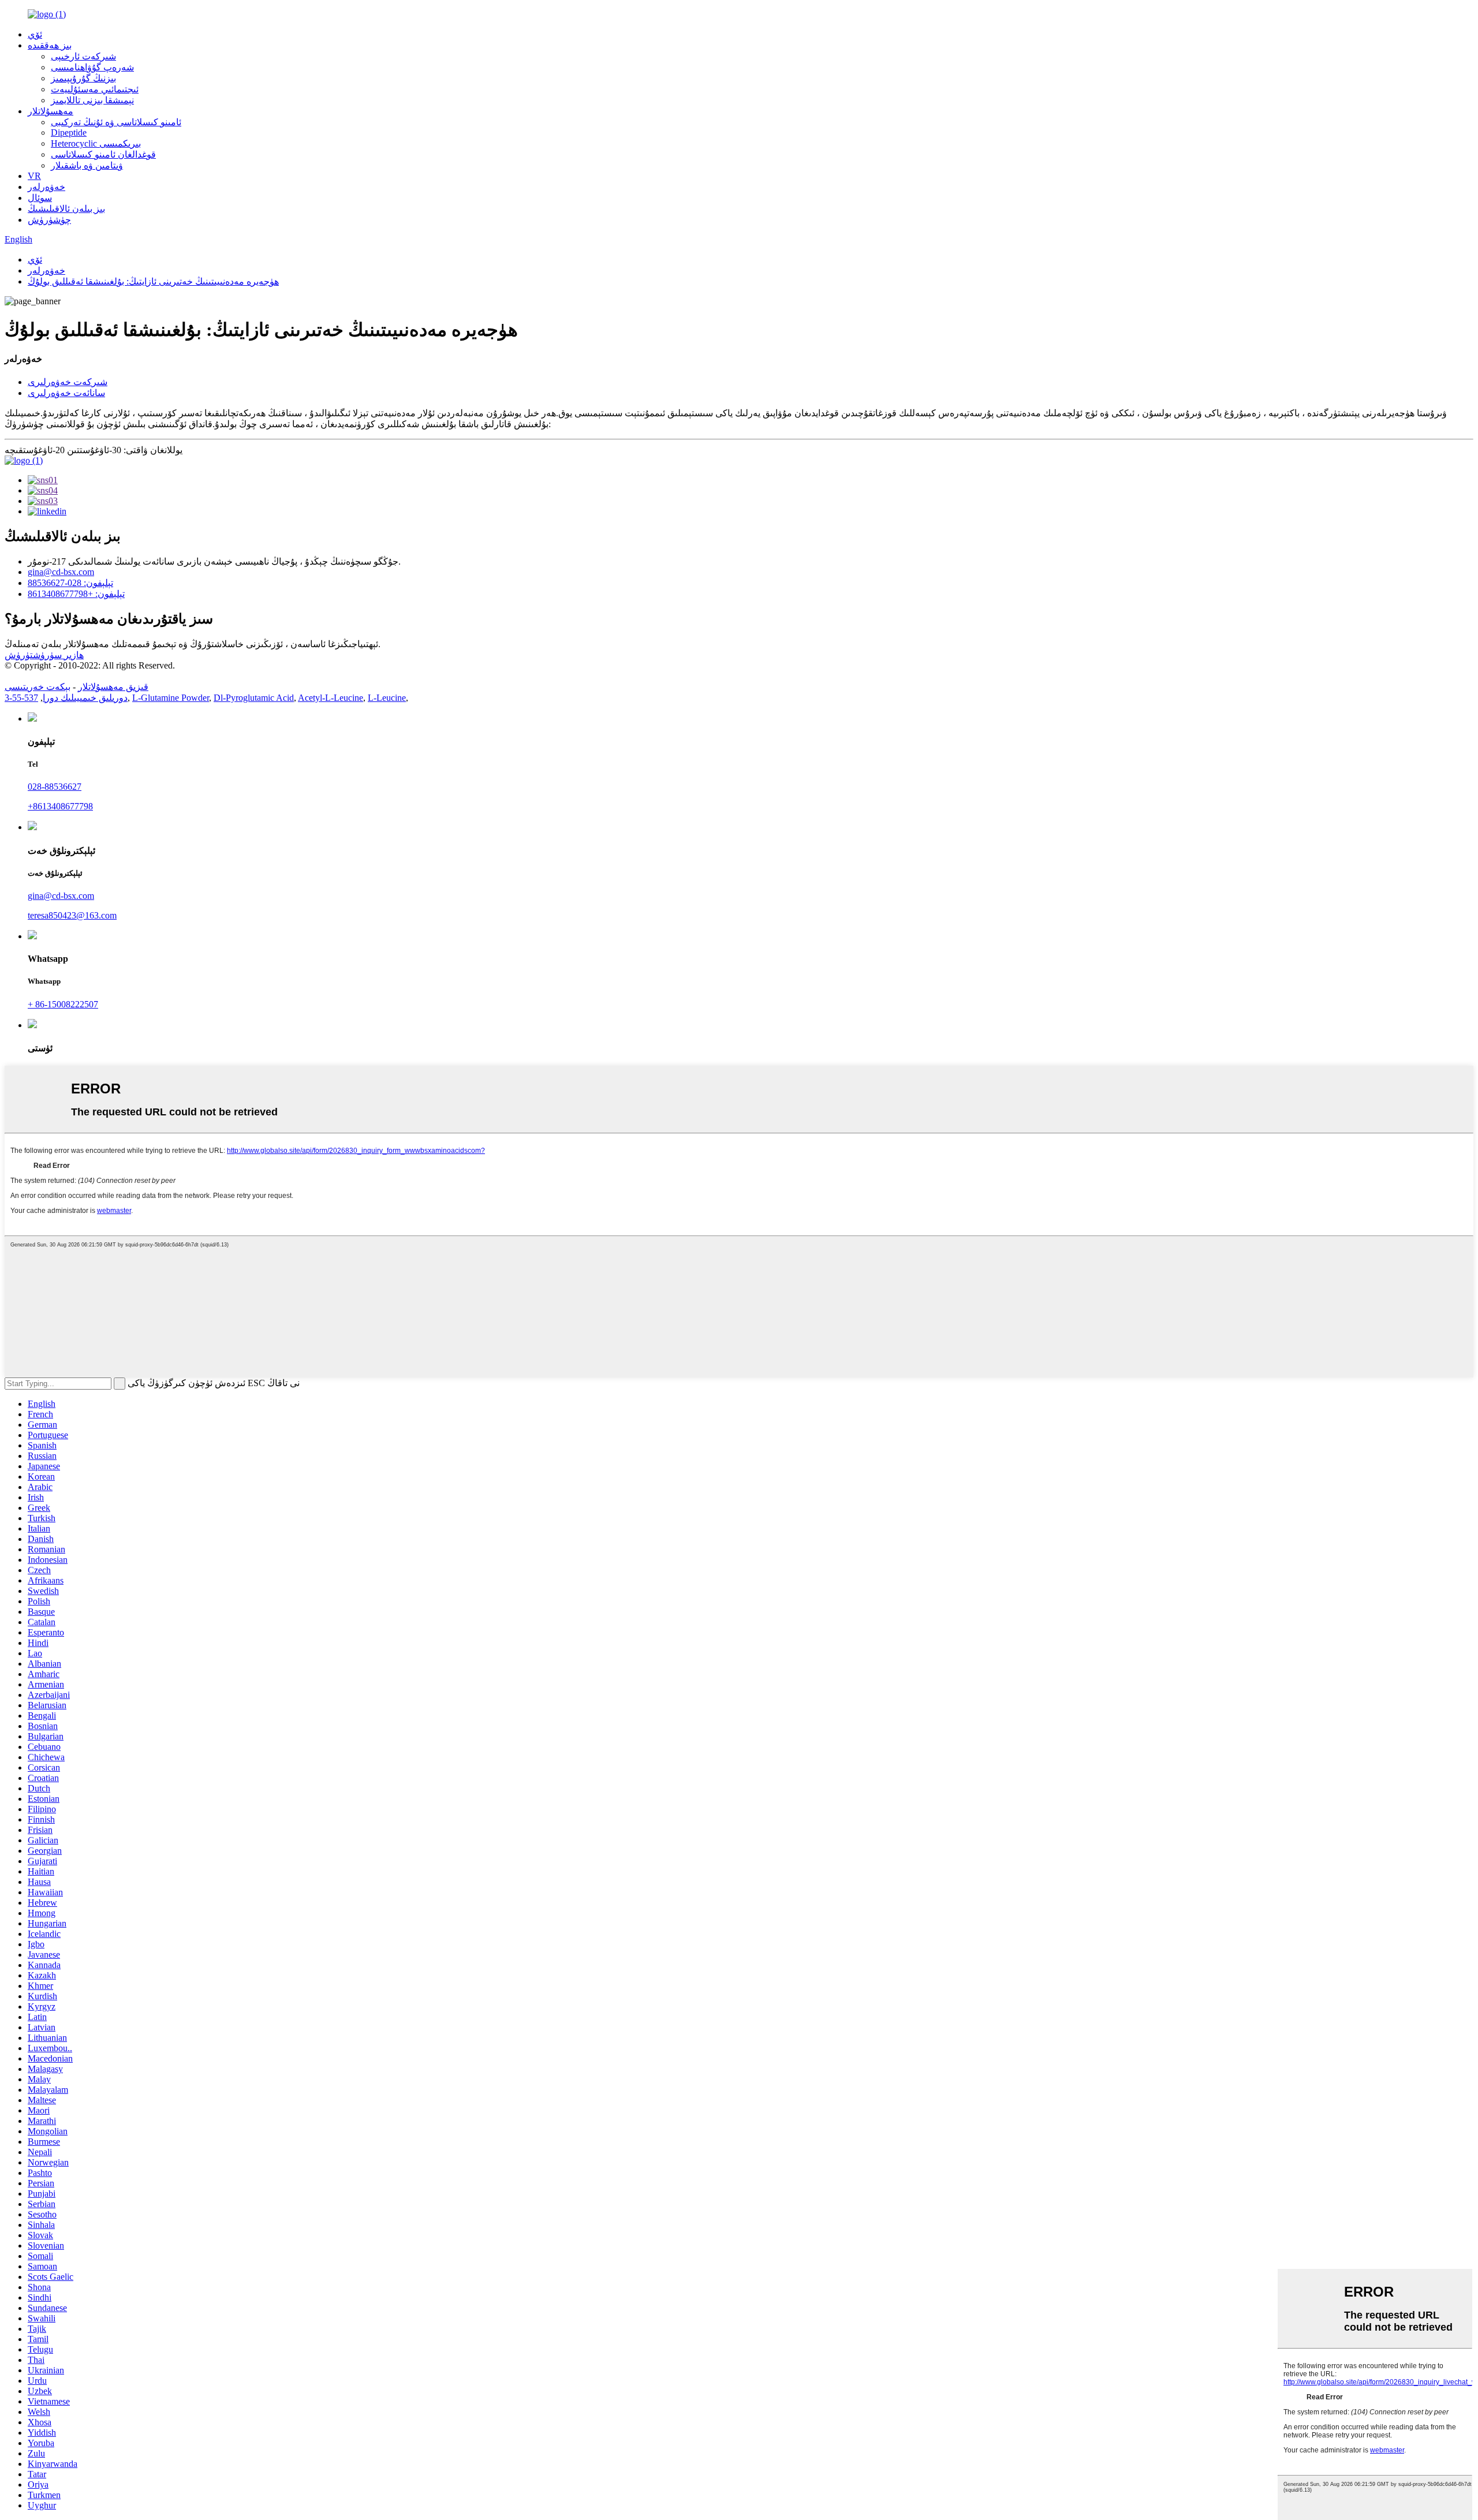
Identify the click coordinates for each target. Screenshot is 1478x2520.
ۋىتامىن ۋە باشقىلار (87, 165)
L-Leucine (387, 698)
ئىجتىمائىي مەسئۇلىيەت (95, 89)
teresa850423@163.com (72, 915)
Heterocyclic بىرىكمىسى (96, 143)
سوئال (40, 198)
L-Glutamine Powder (171, 698)
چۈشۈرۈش (49, 220)
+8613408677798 (60, 806)
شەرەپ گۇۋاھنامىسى (92, 67)
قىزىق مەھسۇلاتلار (113, 687)
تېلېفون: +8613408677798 (76, 594)
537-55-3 (21, 698)
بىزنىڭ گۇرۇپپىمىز (83, 78)
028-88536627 (55, 787)
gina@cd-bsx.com (61, 572)
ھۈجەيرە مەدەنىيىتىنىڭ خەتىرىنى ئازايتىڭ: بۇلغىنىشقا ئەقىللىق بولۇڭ (153, 281)
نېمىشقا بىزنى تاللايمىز (92, 100)
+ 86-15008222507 (63, 1004)
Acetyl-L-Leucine (331, 698)
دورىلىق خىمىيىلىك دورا (85, 698)
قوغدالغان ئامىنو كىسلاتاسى (103, 154)
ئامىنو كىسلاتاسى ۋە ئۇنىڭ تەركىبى (116, 122)
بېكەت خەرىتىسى (38, 687)
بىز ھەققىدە (50, 45)
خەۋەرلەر (46, 187)
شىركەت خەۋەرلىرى (68, 382)
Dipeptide (69, 132)
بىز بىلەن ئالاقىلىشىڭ (66, 209)
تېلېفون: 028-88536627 (70, 583)
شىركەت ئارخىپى (83, 56)
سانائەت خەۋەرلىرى (66, 393)
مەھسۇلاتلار (51, 111)
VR (34, 176)
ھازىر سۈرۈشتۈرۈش (44, 655)
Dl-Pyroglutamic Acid (254, 698)
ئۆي (35, 34)
